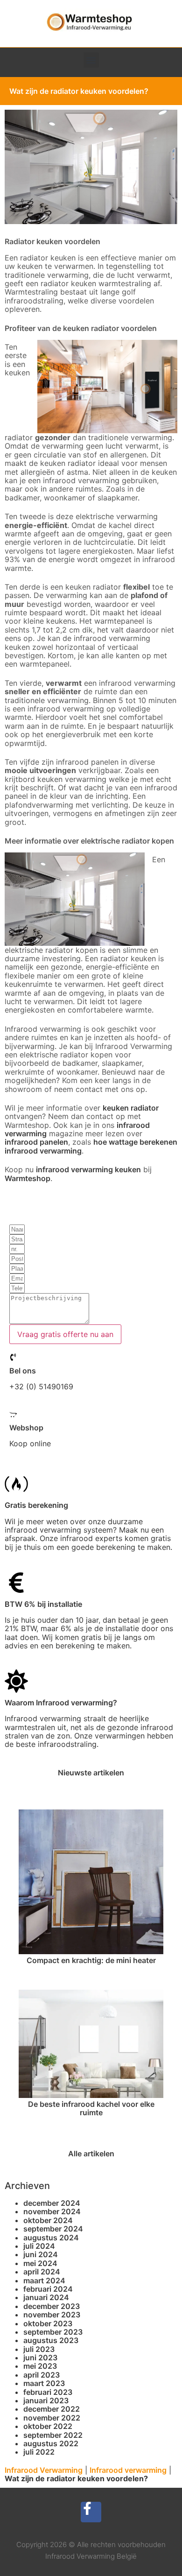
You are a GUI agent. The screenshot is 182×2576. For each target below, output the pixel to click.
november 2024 (52, 2211)
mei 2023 (40, 2366)
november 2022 (52, 2418)
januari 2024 (46, 2297)
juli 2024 (39, 2246)
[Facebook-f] (91, 2512)
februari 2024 (48, 2289)
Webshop (26, 1428)
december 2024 (52, 2203)
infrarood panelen (36, 1142)
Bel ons (23, 1371)
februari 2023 (48, 2392)
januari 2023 (46, 2400)
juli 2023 (39, 2349)
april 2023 (42, 2375)
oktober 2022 (48, 2426)
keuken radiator (131, 1108)
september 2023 (53, 2332)
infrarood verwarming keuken (88, 1169)
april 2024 (42, 2272)
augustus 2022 (51, 2443)
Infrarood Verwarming (44, 2470)
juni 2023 (40, 2358)
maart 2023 (44, 2383)
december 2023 (52, 2306)
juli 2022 (39, 2452)
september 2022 (53, 2435)
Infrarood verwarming (128, 2470)
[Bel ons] (13, 1357)
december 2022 (52, 2409)
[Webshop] (13, 1415)
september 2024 (53, 2229)
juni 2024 (41, 2254)
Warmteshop (28, 1178)
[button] (91, 60)
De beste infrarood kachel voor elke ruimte (91, 2108)
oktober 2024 (48, 2220)
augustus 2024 (51, 2238)
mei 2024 (40, 2263)
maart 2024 (44, 2280)
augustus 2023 (51, 2340)
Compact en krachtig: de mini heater (91, 1960)
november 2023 (52, 2315)
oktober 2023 (48, 2323)
